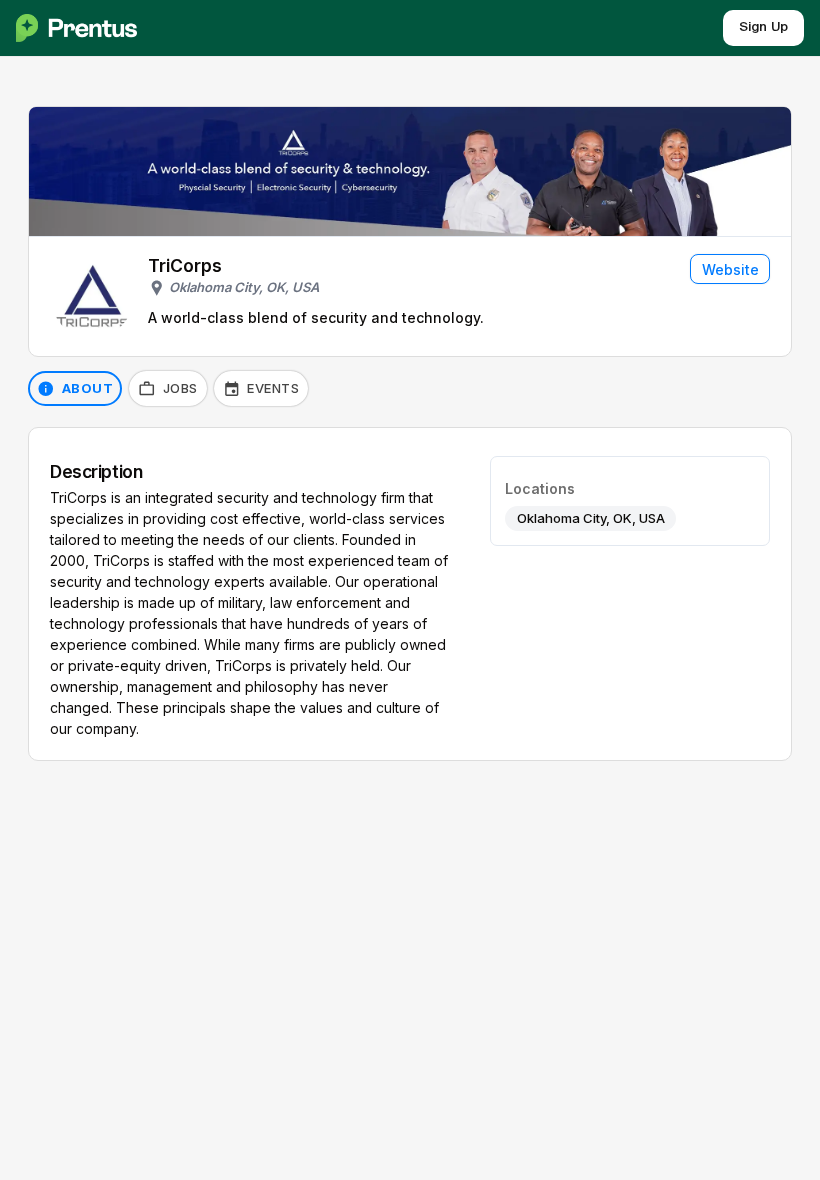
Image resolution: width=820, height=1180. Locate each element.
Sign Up (763, 27)
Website (730, 269)
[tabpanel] (410, 594)
